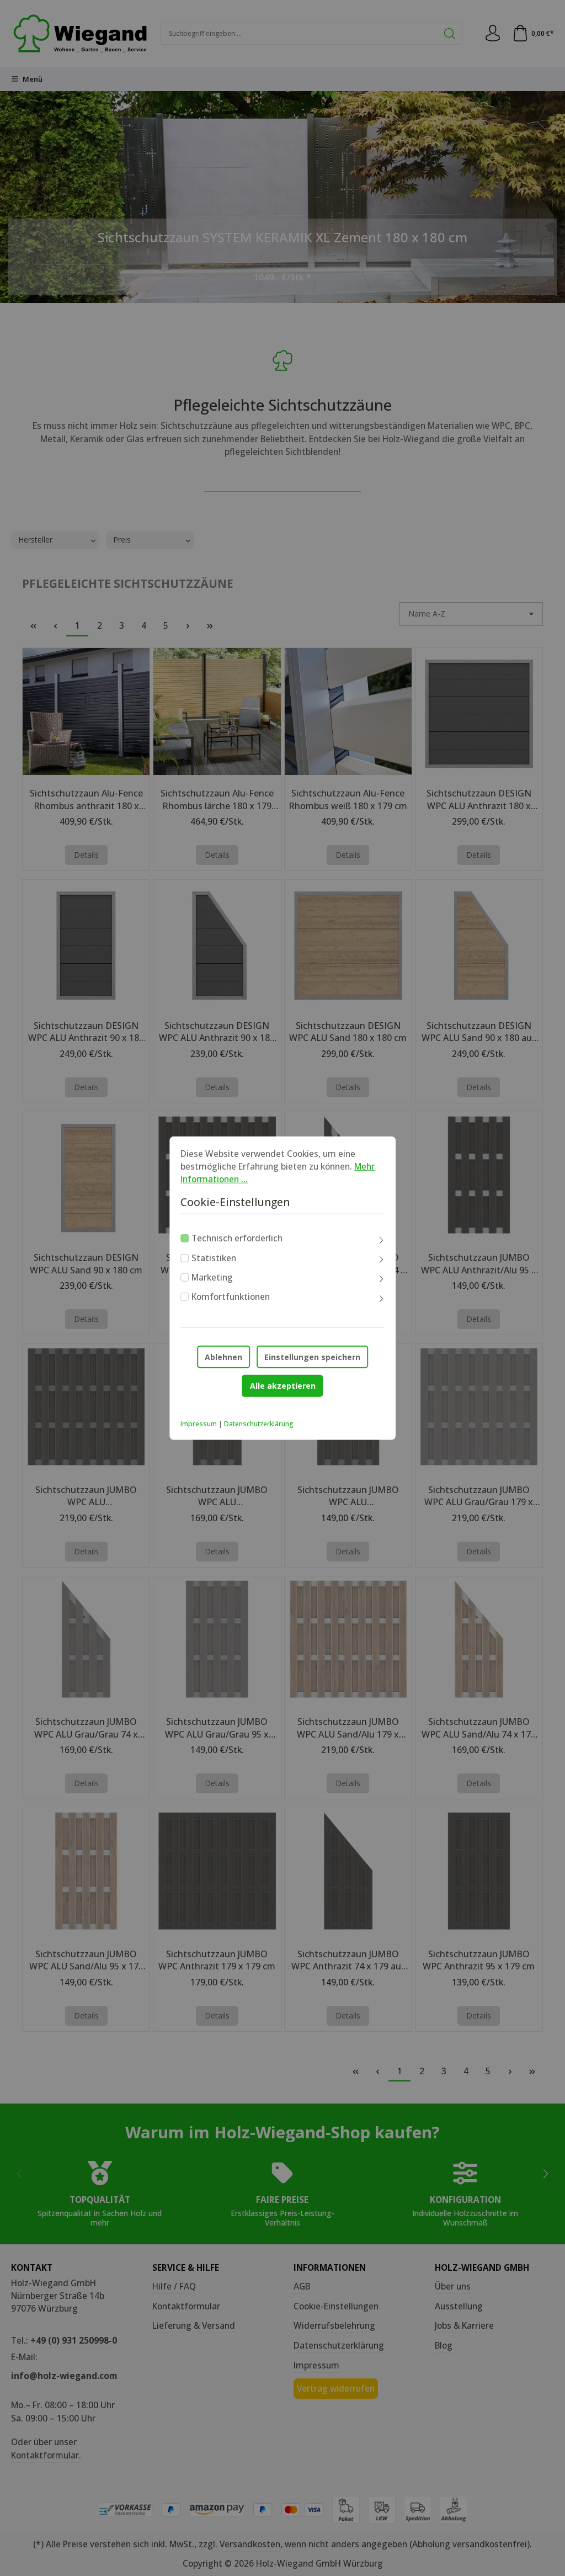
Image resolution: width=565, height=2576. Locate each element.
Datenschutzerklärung (259, 1424)
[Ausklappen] (381, 1240)
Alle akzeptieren (283, 1386)
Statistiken (214, 1257)
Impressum (199, 1424)
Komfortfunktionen (231, 1297)
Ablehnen (223, 1357)
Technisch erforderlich (237, 1238)
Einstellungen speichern (312, 1357)
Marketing (212, 1277)
